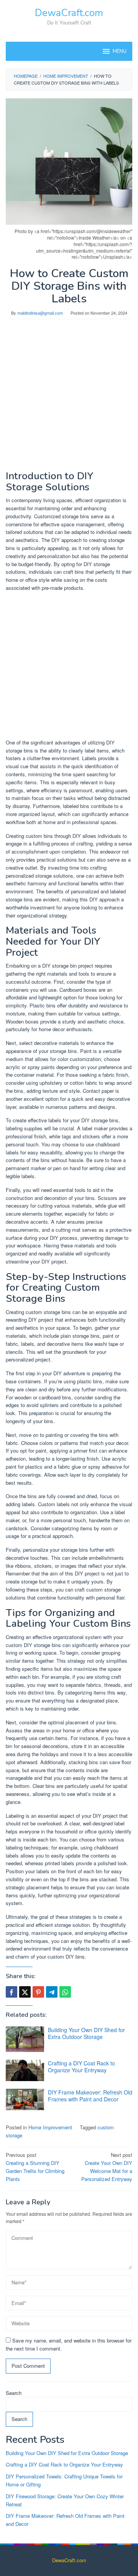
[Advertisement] (69, 399)
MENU (120, 51)
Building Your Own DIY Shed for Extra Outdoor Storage (86, 2033)
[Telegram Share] (52, 1992)
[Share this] (11, 1992)
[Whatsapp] (65, 1992)
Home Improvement (50, 2127)
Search (14, 2393)
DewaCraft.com (69, 13)
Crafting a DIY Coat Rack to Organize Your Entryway (81, 2067)
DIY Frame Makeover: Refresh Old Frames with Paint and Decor (90, 2096)
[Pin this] (38, 1992)
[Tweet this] (25, 1992)
